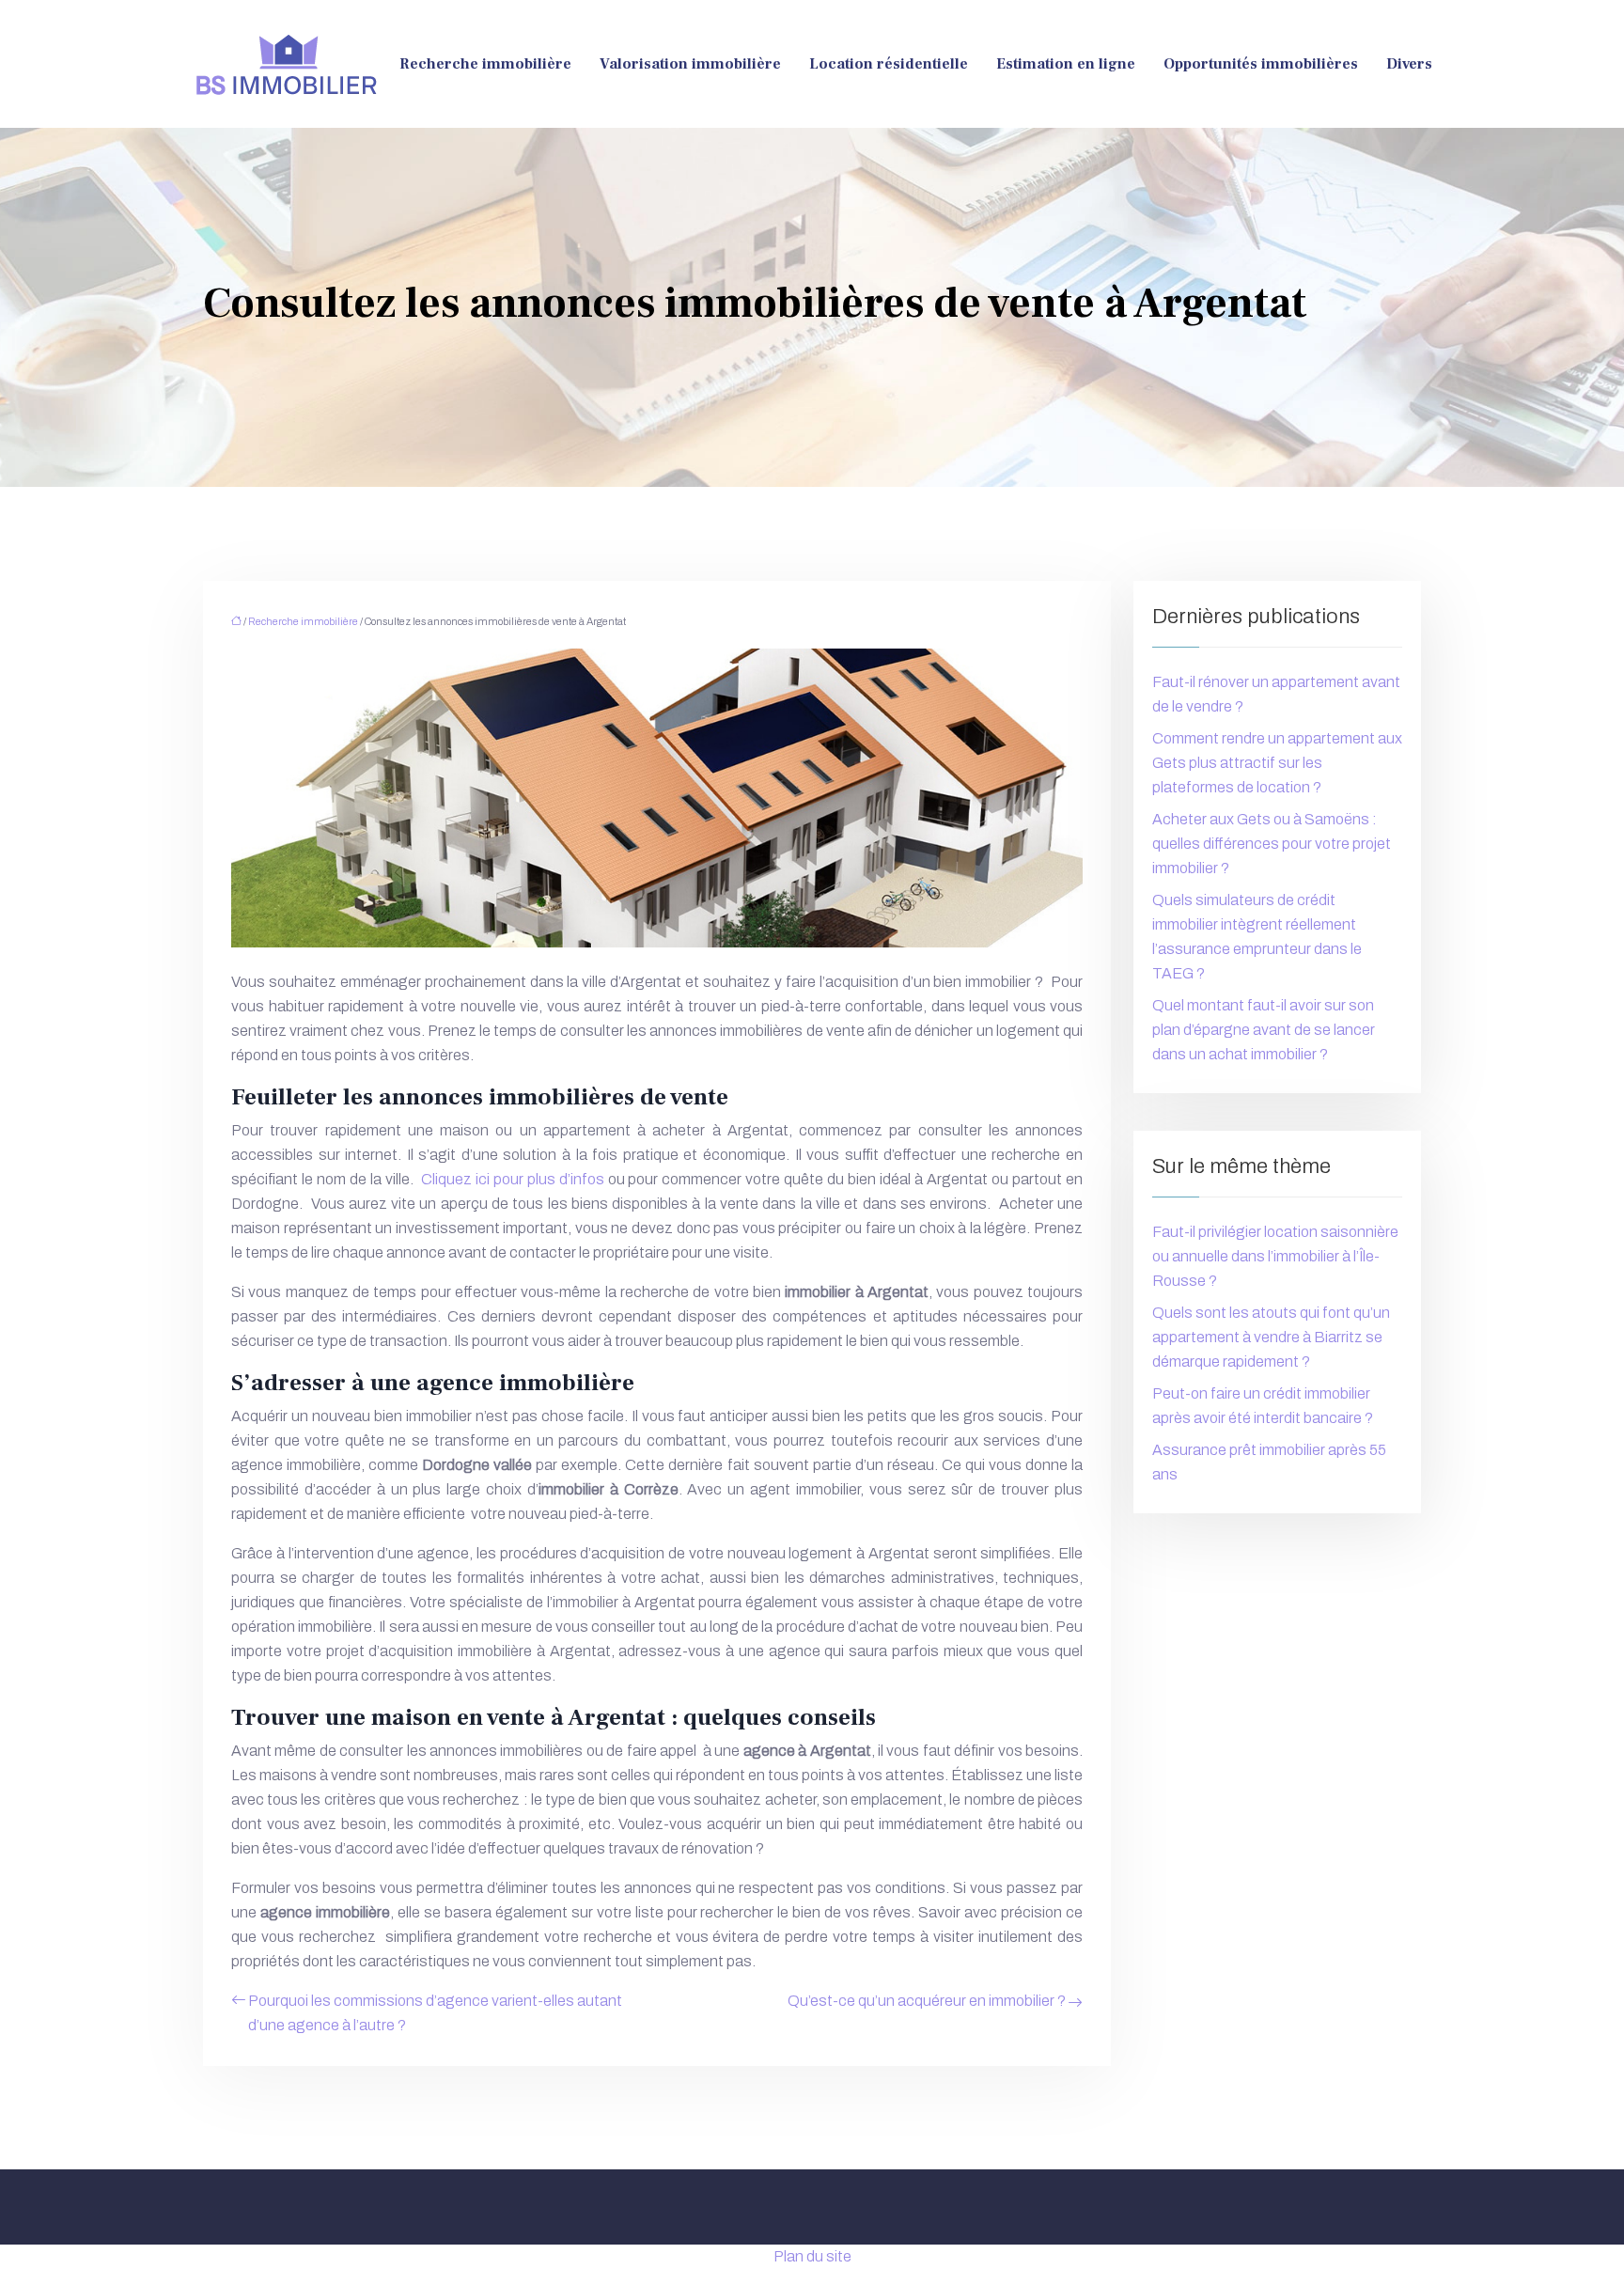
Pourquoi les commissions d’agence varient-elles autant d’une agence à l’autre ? (435, 2013)
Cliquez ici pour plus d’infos (513, 1179)
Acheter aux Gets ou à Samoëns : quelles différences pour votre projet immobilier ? (1272, 844)
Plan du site (812, 2256)
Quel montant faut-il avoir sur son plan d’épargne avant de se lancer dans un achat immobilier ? (1264, 1030)
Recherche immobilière (485, 64)
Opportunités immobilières (1261, 64)
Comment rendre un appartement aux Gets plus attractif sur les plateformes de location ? (1277, 763)
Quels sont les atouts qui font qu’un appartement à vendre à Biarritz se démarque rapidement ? (1271, 1337)
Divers (1409, 64)
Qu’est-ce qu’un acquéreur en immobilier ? (927, 2001)
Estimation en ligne (1066, 64)
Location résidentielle (889, 64)
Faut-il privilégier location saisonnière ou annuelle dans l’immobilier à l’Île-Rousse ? (1275, 1256)
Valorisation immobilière (690, 64)
